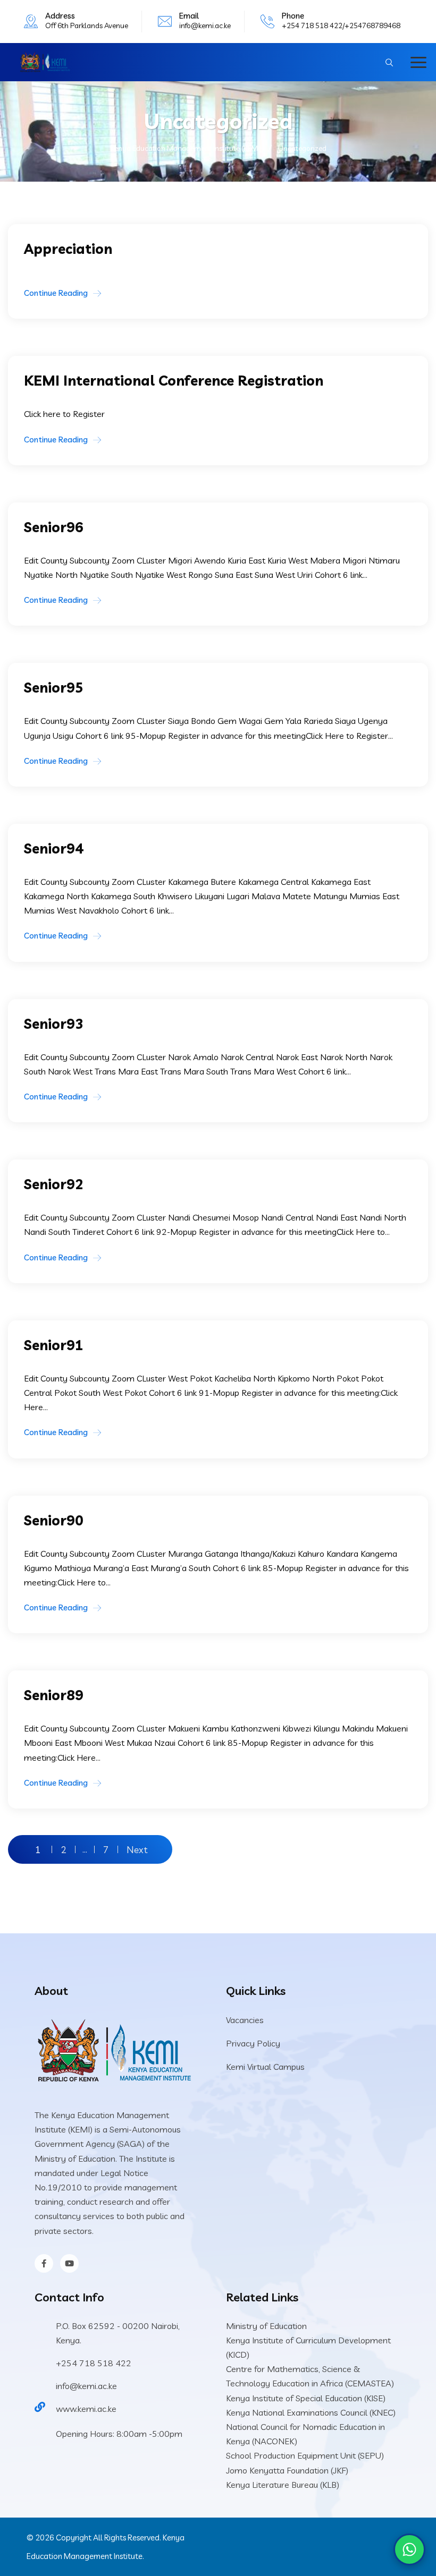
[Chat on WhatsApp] (409, 2549)
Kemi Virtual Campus (265, 2067)
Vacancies (245, 2020)
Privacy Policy (253, 2043)
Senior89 (54, 1695)
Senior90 (54, 1520)
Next (137, 1849)
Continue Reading (56, 293)
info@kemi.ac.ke (205, 25)
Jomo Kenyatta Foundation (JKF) (287, 2470)
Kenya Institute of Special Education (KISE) (306, 2398)
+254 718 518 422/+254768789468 (341, 25)
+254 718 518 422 (94, 2363)
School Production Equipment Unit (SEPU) (305, 2455)
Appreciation (68, 249)
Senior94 (54, 848)
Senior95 (54, 688)
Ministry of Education (266, 2326)
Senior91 (54, 1345)
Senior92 (54, 1184)
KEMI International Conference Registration (174, 381)
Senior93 (54, 1024)
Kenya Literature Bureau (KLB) (283, 2485)
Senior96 (54, 527)
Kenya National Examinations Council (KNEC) (311, 2412)
